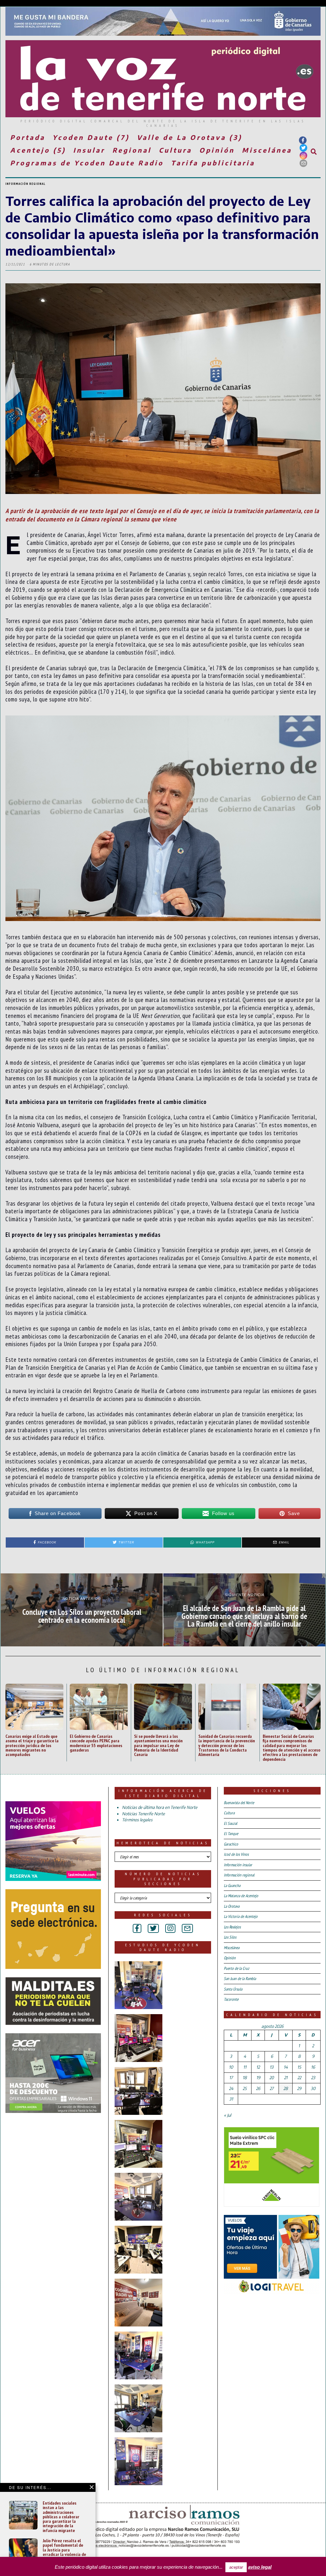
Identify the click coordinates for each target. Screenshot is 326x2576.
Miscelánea (267, 150)
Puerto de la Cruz (237, 1968)
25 (245, 2088)
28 (286, 2088)
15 (299, 2067)
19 (258, 2078)
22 (299, 2078)
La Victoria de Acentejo (241, 1916)
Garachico (231, 1844)
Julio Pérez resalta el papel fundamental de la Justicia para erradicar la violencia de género (64, 2550)
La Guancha (232, 1886)
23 (313, 2078)
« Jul (227, 2115)
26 (258, 2088)
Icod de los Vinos (236, 1854)
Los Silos (230, 1937)
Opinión (217, 150)
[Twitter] (303, 148)
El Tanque (231, 1834)
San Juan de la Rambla (240, 1979)
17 (231, 2078)
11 (245, 2067)
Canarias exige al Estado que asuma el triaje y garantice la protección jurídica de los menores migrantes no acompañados (32, 1745)
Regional (132, 150)
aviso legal (260, 2567)
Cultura (175, 150)
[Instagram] (303, 156)
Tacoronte (231, 1999)
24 (231, 2088)
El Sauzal (230, 1823)
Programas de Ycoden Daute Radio (87, 163)
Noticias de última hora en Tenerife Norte (160, 1807)
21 (286, 2078)
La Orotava (232, 1906)
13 (272, 2067)
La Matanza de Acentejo (241, 1896)
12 (258, 2067)
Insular (89, 150)
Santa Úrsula (233, 1989)
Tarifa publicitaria (213, 163)
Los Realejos (232, 1927)
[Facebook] (303, 140)
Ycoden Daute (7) (91, 137)
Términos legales (137, 1820)
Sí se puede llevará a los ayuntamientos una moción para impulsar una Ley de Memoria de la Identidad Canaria (158, 1745)
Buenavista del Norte (239, 1803)
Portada (28, 137)
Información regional (25, 184)
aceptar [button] (236, 2567)
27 (272, 2088)
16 (313, 2067)
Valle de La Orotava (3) (190, 137)
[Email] (303, 163)
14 (286, 2067)
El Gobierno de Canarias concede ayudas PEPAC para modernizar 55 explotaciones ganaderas (96, 1743)
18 (245, 2078)
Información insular (238, 1865)
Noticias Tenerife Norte (143, 1814)
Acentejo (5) (38, 150)
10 (231, 2067)
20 (272, 2078)
